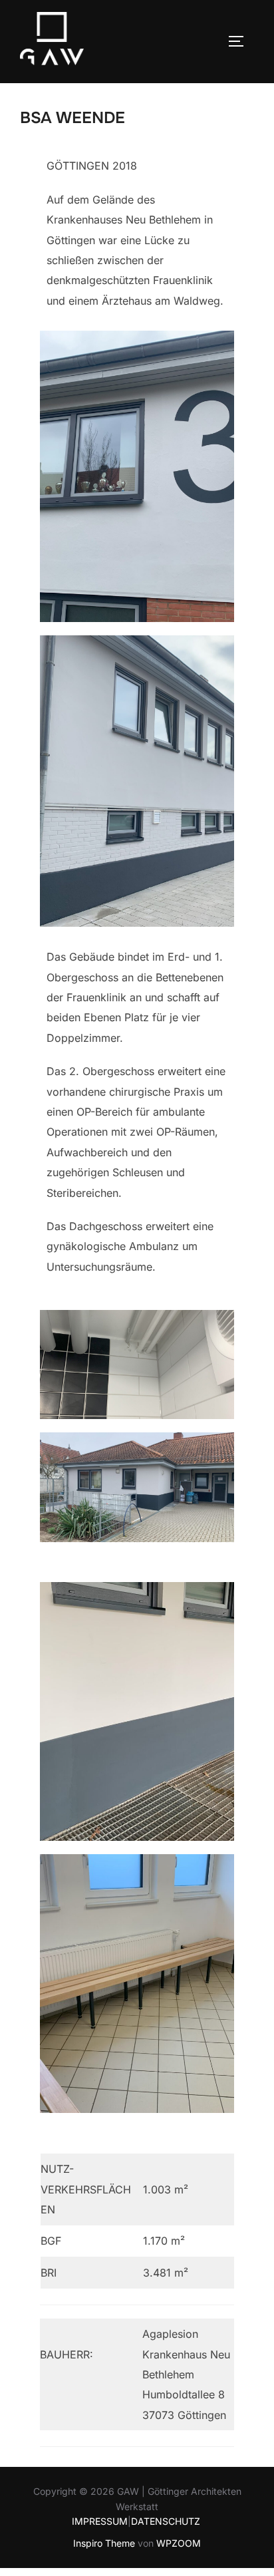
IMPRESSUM (100, 2521)
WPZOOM (179, 2543)
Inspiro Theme (104, 2543)
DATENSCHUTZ (166, 2521)
